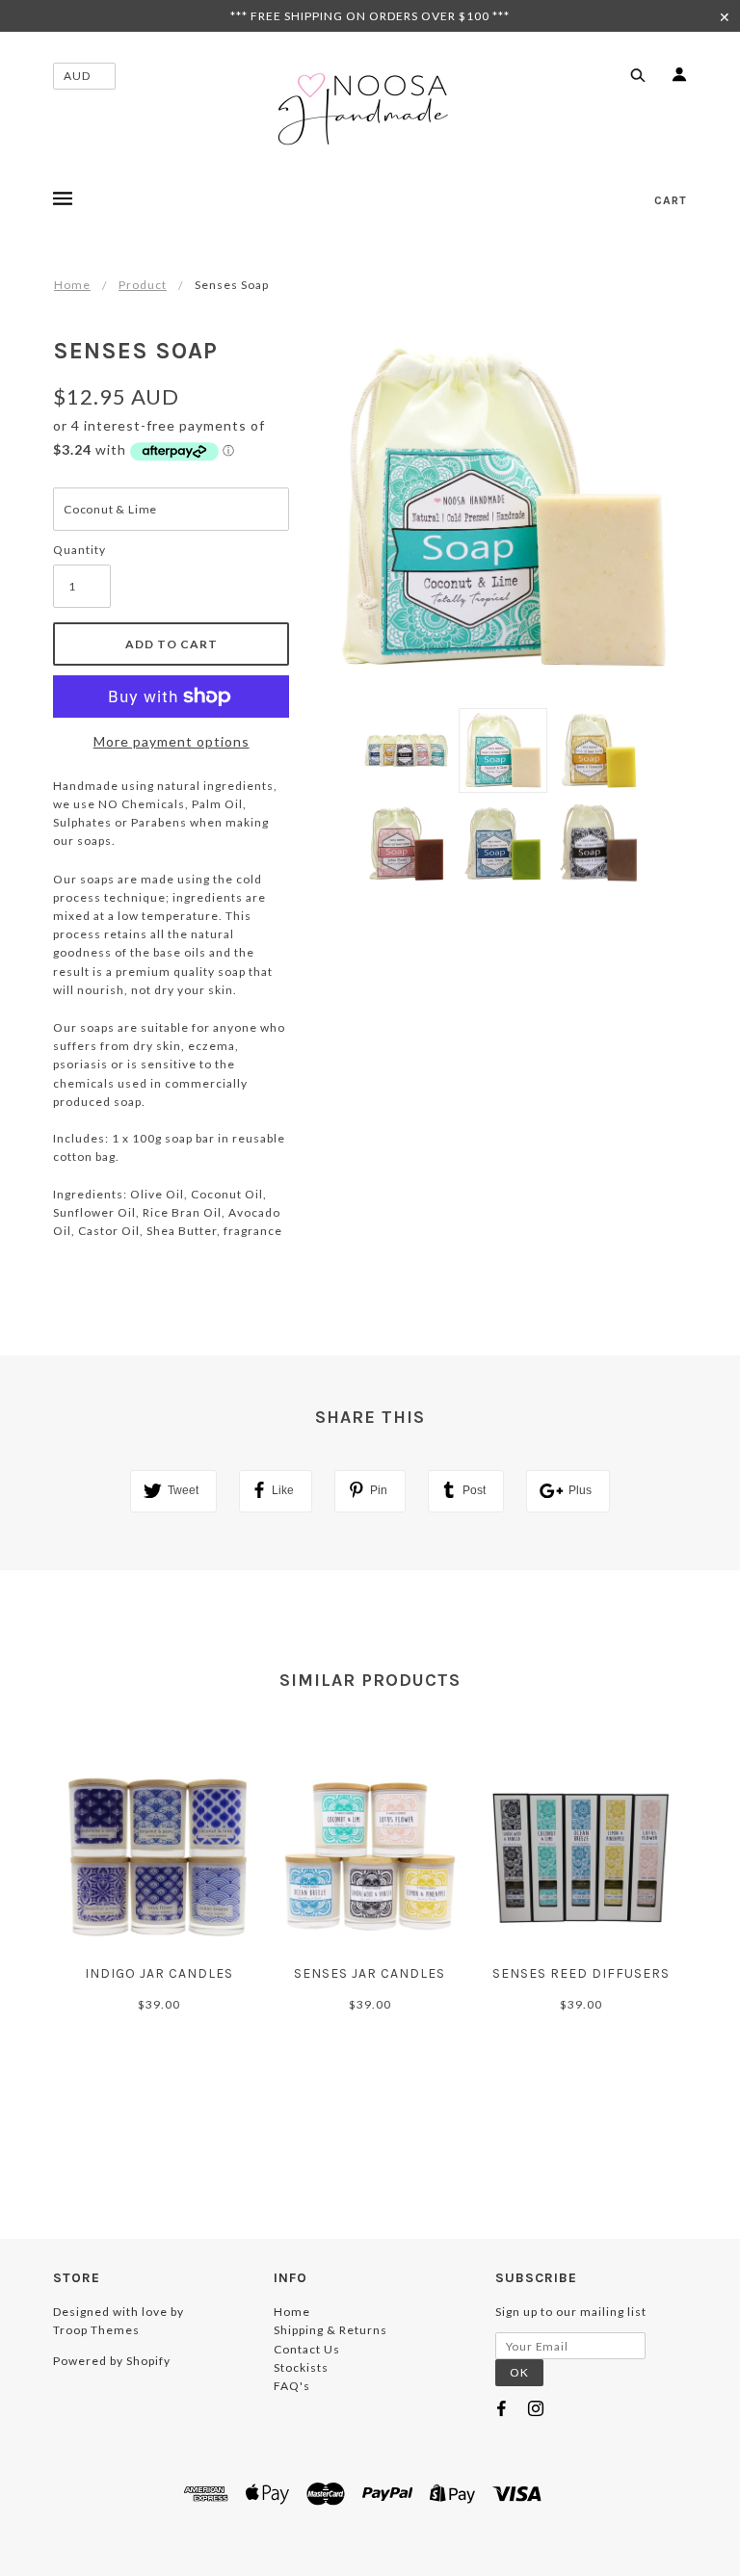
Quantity (79, 550)
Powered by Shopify (112, 2361)
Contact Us (307, 2349)
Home (72, 285)
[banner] (370, 109)
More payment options (172, 741)
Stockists (301, 2367)
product (143, 285)
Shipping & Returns (330, 2330)
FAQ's (292, 2386)
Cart (671, 200)
